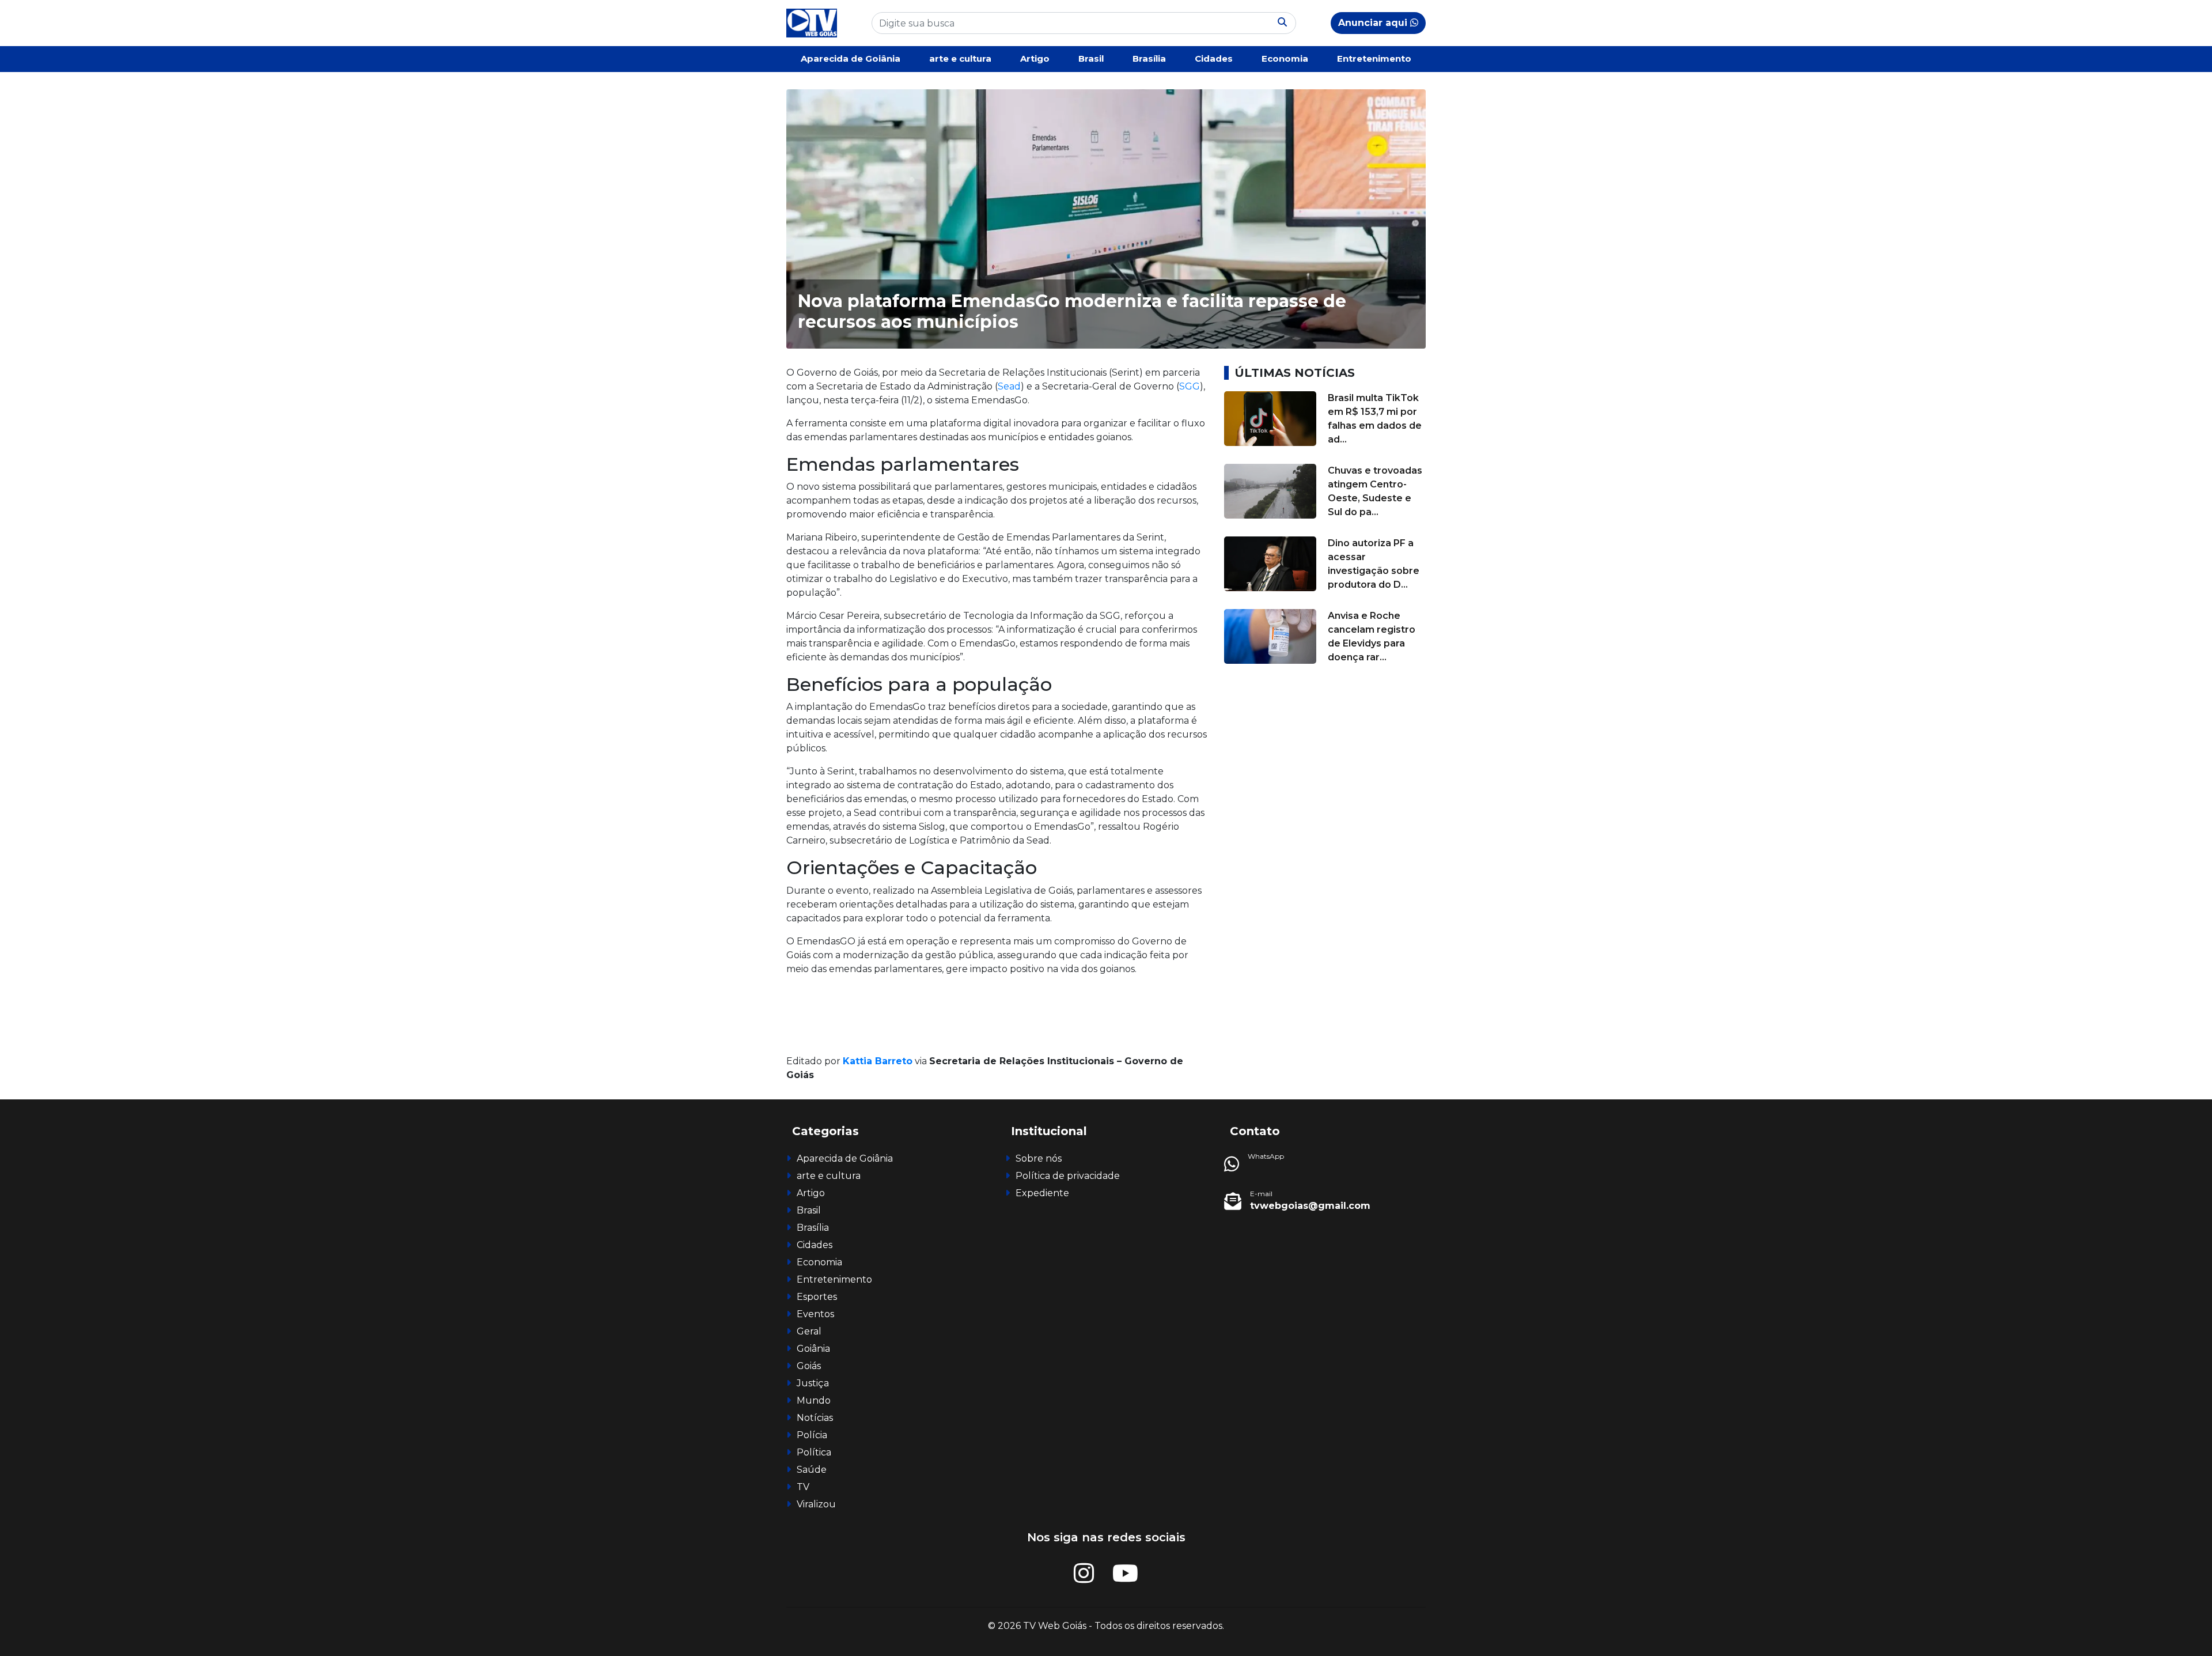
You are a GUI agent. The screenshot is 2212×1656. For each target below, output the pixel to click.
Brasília (1149, 58)
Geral (809, 1331)
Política (814, 1452)
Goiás (809, 1366)
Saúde (812, 1470)
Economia (1285, 58)
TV (803, 1487)
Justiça (813, 1383)
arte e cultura (960, 58)
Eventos (815, 1314)
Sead (1009, 386)
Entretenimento (1374, 58)
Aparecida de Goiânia (851, 58)
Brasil (1091, 58)
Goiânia (813, 1349)
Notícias (815, 1418)
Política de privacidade (1068, 1176)
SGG (1190, 386)
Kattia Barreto (878, 1061)
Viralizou (816, 1504)
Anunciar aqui (1374, 23)
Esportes (817, 1297)
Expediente (1042, 1193)
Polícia (812, 1435)
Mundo (814, 1400)
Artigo (1035, 58)
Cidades (1214, 58)
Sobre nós (1039, 1158)
